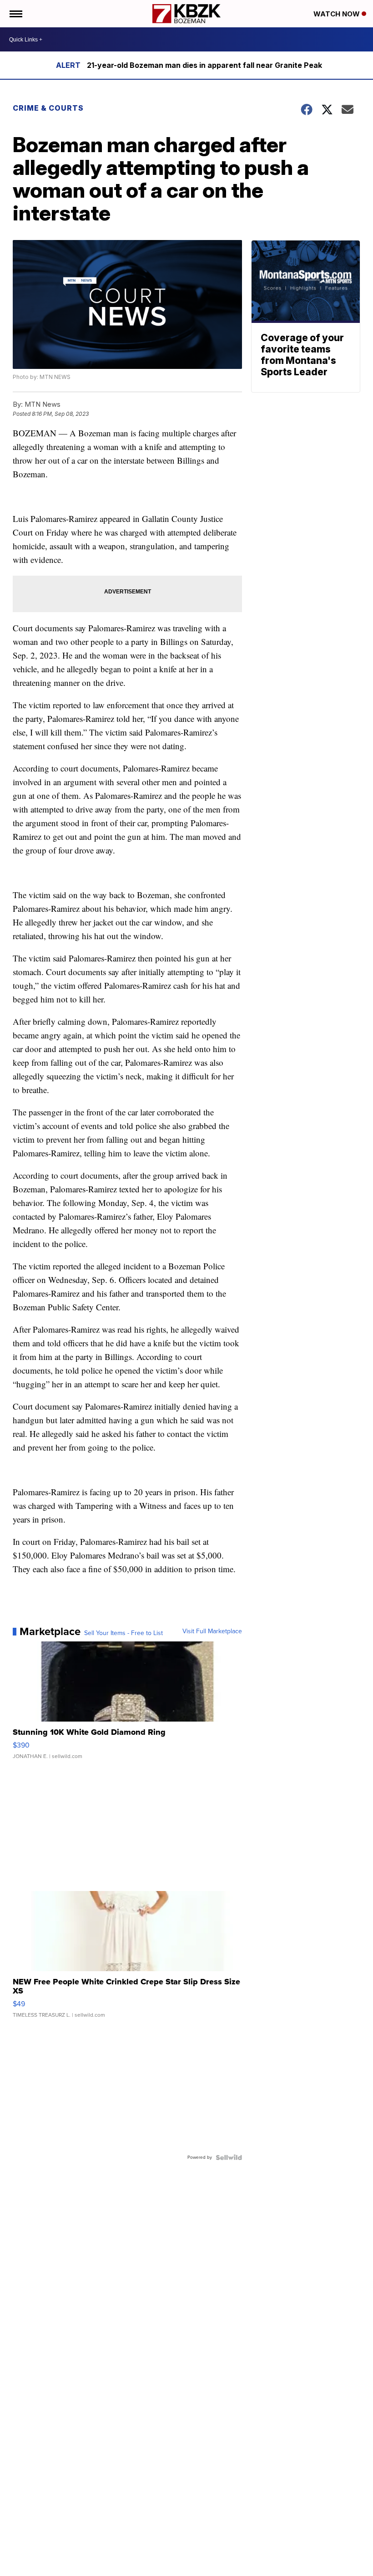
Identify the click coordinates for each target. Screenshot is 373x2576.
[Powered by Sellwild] (229, 2157)
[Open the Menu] (15, 14)
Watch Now (338, 14)
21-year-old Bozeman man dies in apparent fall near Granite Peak (204, 65)
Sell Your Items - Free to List (123, 1633)
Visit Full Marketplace (212, 1631)
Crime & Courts (48, 108)
